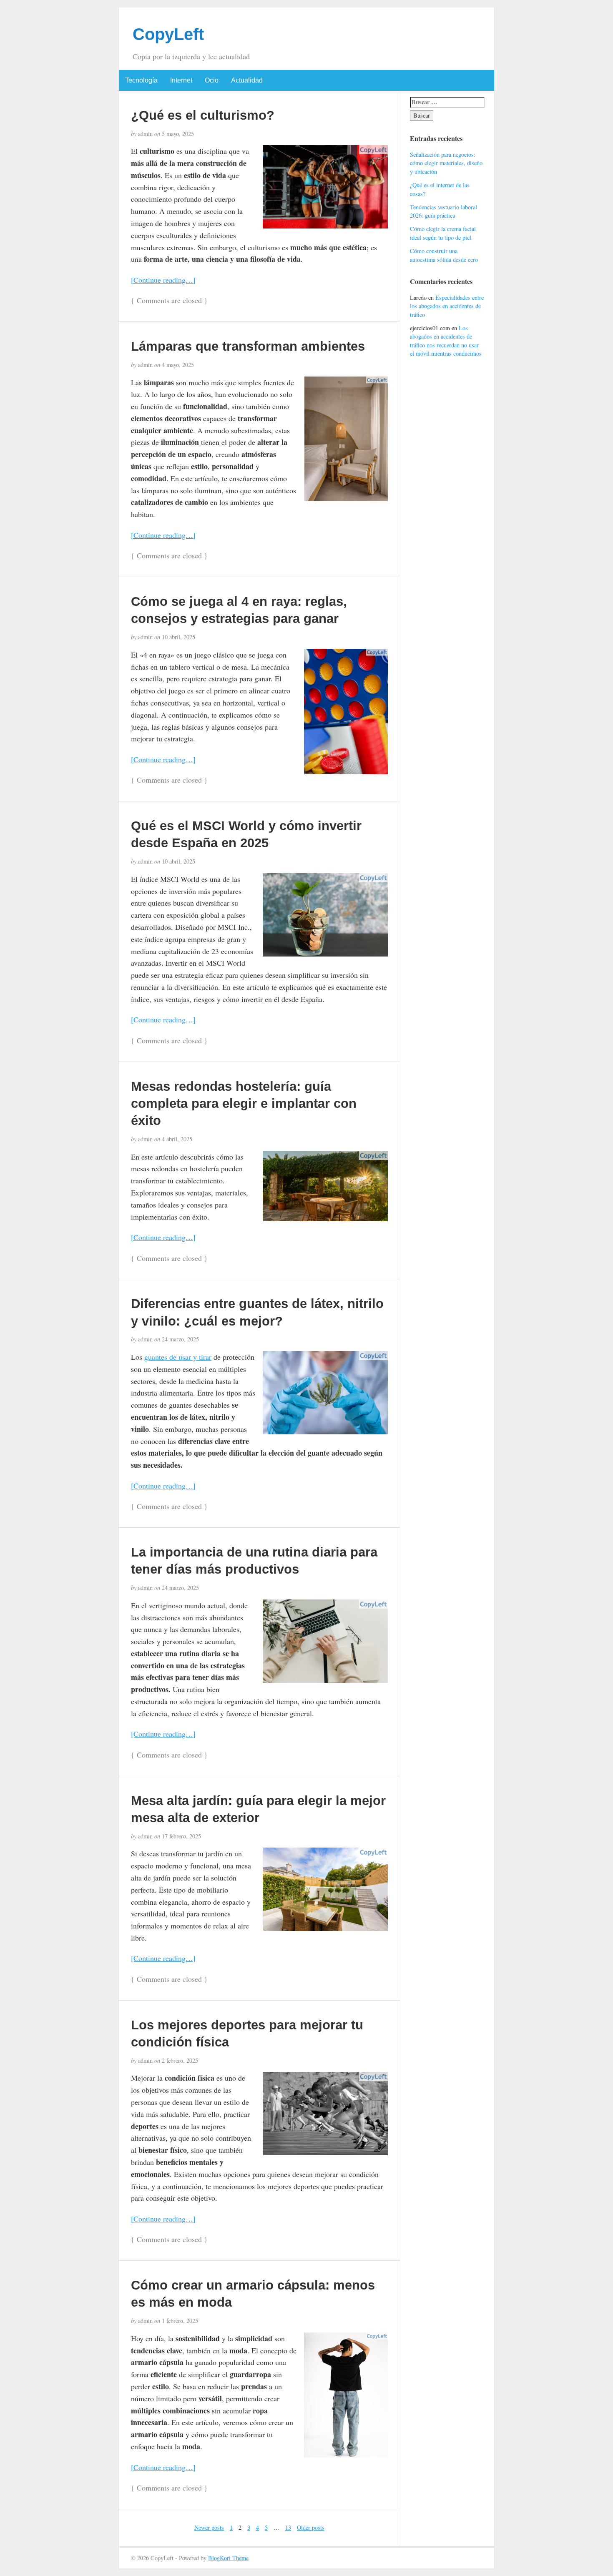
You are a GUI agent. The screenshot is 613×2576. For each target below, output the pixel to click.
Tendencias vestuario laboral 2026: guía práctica (443, 211)
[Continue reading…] (163, 280)
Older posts (311, 2527)
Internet (181, 80)
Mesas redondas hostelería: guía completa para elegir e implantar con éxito (244, 1103)
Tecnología (141, 80)
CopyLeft (168, 34)
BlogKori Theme (228, 2558)
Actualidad (247, 80)
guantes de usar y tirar (178, 1357)
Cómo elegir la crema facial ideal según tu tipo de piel (443, 233)
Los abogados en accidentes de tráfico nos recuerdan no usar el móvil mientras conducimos (446, 341)
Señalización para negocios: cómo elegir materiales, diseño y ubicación (446, 163)
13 (288, 2527)
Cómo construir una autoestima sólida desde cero (444, 255)
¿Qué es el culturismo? (203, 115)
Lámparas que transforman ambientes (248, 346)
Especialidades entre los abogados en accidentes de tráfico (447, 306)
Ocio (212, 80)
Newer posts (209, 2527)
